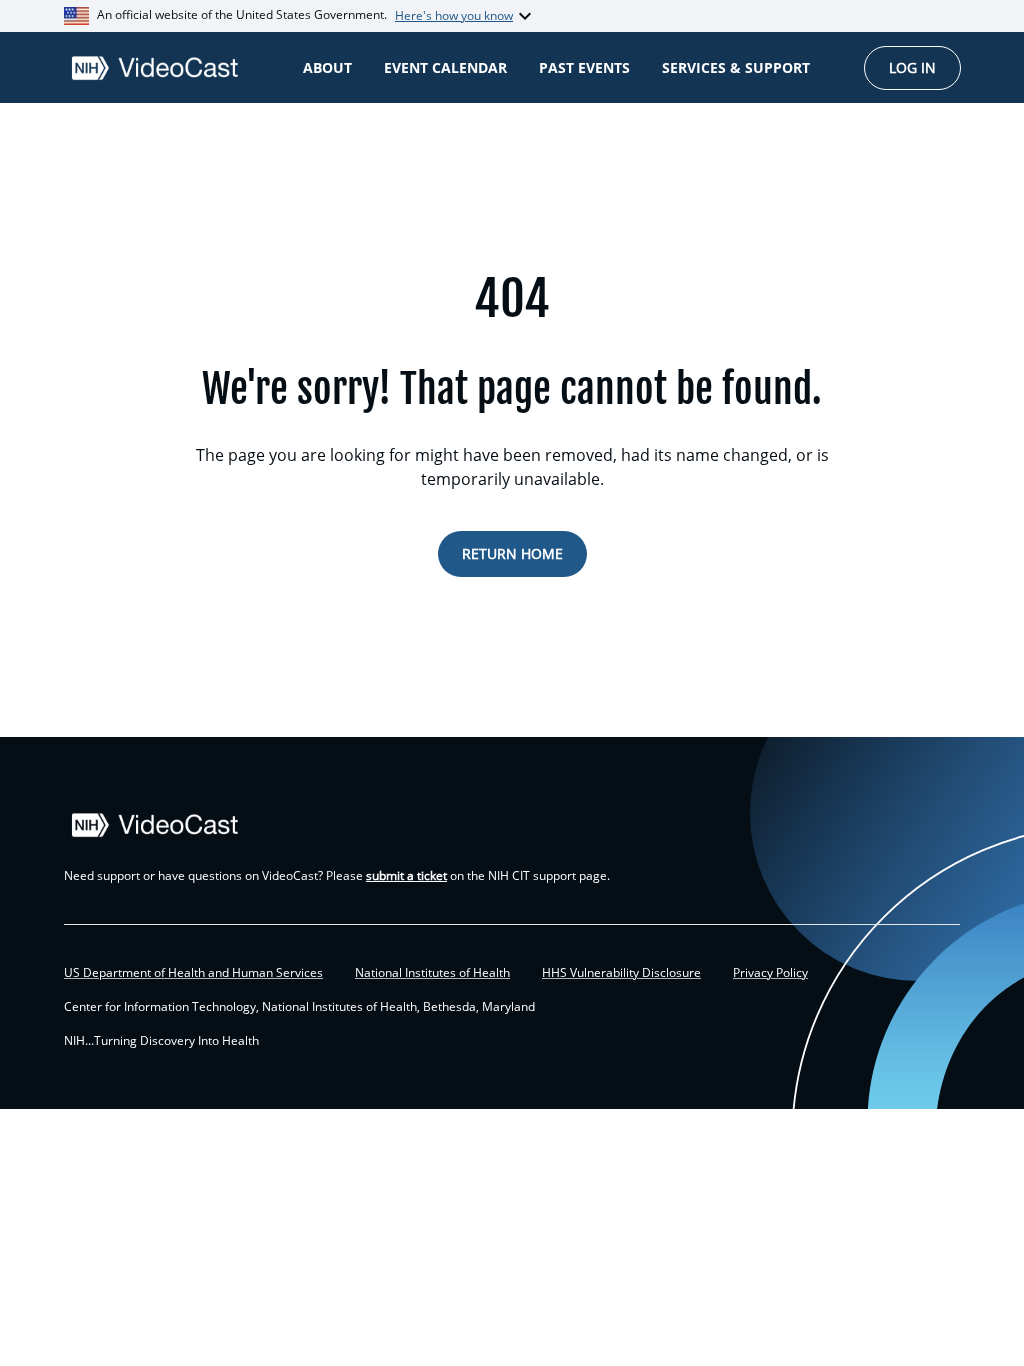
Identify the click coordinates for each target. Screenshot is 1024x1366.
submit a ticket (406, 875)
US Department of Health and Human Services (193, 973)
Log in (912, 67)
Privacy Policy (770, 973)
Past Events (584, 67)
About (327, 67)
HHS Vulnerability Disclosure (621, 973)
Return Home (512, 553)
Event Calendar (445, 67)
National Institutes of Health (432, 973)
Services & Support (736, 67)
